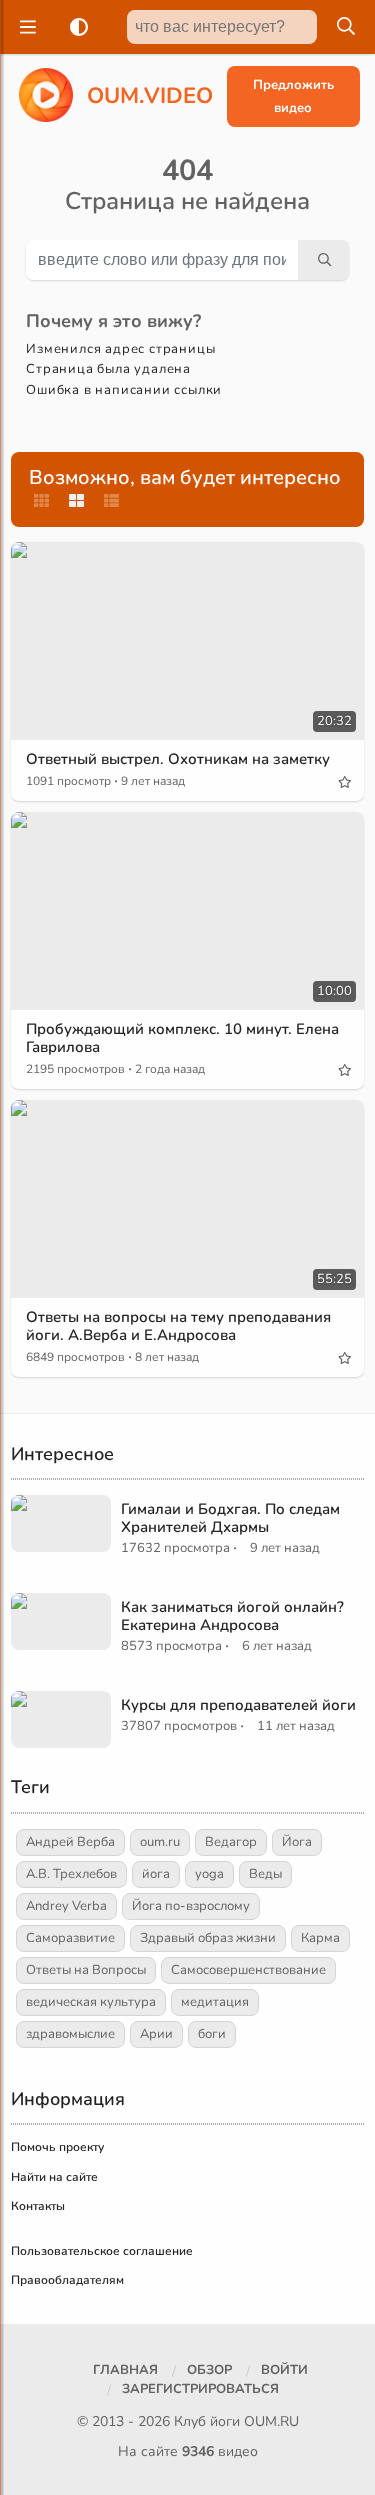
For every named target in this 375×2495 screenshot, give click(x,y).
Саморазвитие (70, 1938)
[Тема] (75, 27)
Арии (156, 2034)
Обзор (209, 2370)
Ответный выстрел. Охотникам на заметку (178, 759)
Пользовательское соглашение (102, 2251)
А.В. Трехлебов (71, 1874)
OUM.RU (271, 2421)
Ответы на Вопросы (86, 1970)
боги (212, 2034)
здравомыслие (70, 2034)
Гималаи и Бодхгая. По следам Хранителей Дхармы (230, 1518)
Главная (125, 2370)
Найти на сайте (54, 2177)
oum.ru (160, 1842)
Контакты (38, 2206)
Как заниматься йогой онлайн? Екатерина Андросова (232, 1616)
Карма (320, 1938)
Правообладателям (67, 2280)
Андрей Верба (70, 1842)
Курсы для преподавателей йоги (238, 1705)
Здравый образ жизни (208, 1938)
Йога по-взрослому (191, 1906)
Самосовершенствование (248, 1970)
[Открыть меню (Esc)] (25, 27)
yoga (209, 1874)
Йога (297, 1842)
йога (156, 1874)
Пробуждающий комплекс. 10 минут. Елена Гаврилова (182, 1038)
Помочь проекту (57, 2147)
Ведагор (231, 1842)
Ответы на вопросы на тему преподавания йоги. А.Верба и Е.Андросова (178, 1326)
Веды (265, 1874)
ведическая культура (91, 2002)
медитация (215, 2002)
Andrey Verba (66, 1906)
